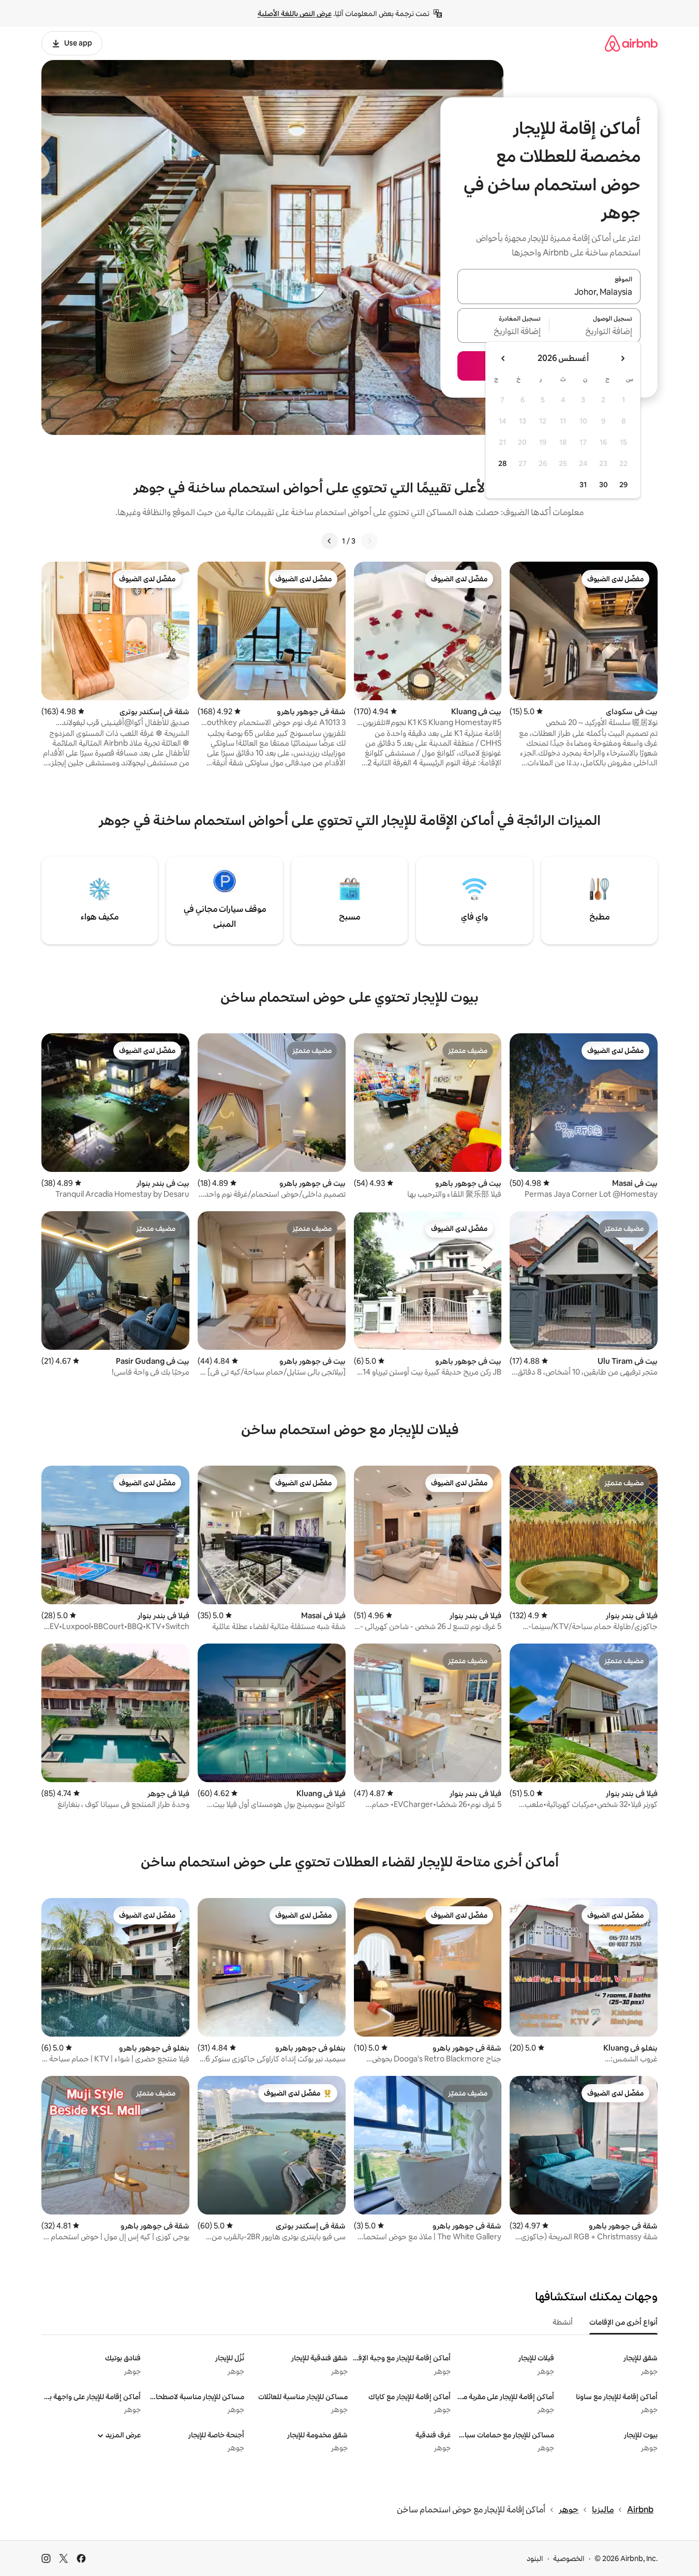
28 (502, 463)
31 (583, 485)
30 (604, 485)
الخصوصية (569, 2558)
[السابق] (369, 541)
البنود (535, 2558)
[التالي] (330, 541)
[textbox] (595, 332)
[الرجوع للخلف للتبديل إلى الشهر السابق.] (622, 358)
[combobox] (549, 293)
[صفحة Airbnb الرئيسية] (631, 43)
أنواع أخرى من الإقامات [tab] (623, 2322)
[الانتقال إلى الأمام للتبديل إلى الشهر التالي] (503, 358)
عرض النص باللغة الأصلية (295, 13)
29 (623, 485)
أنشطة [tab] (563, 2322)
